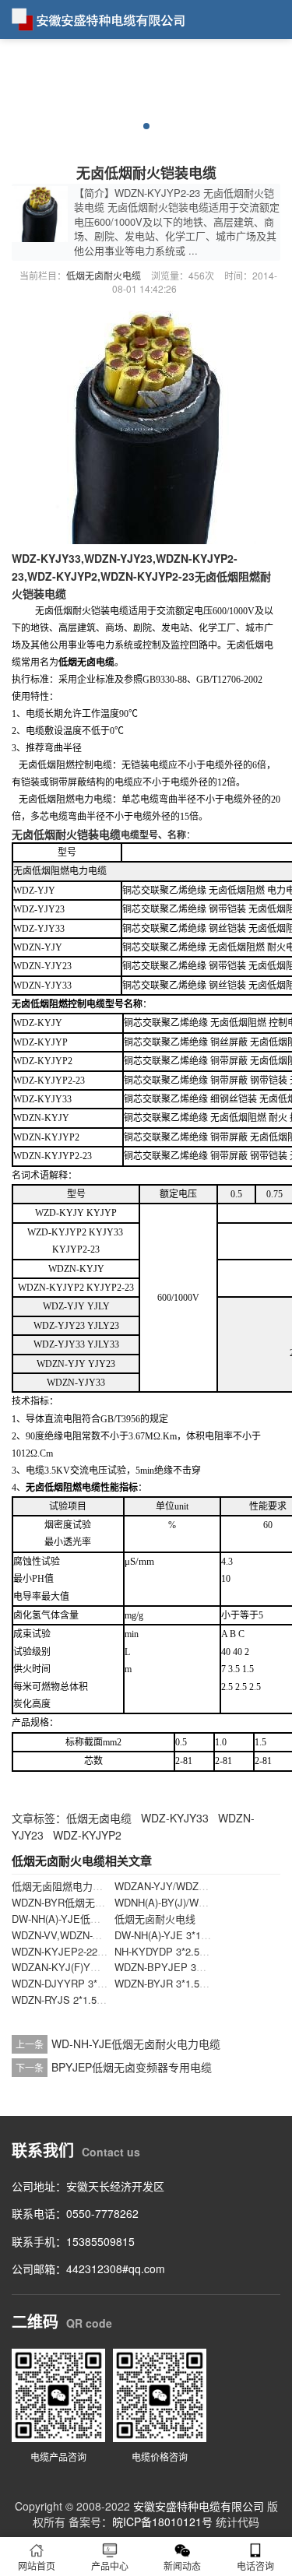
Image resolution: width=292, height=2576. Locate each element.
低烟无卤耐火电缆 (104, 275)
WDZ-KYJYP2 (87, 1835)
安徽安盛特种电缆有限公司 (199, 2506)
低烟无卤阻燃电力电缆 (62, 1886)
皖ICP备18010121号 (162, 2522)
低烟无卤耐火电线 (155, 1919)
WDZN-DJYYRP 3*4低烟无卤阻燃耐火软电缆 (113, 1983)
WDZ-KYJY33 (175, 1818)
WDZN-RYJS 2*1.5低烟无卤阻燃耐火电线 (105, 2000)
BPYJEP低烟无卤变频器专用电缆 (132, 2067)
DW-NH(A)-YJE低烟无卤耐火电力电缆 (97, 1919)
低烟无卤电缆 (99, 1818)
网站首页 (37, 2565)
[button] (146, 126)
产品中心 (110, 2565)
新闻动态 (182, 2565)
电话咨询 (255, 2565)
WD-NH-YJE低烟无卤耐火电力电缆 (136, 2044)
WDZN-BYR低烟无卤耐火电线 (79, 1902)
